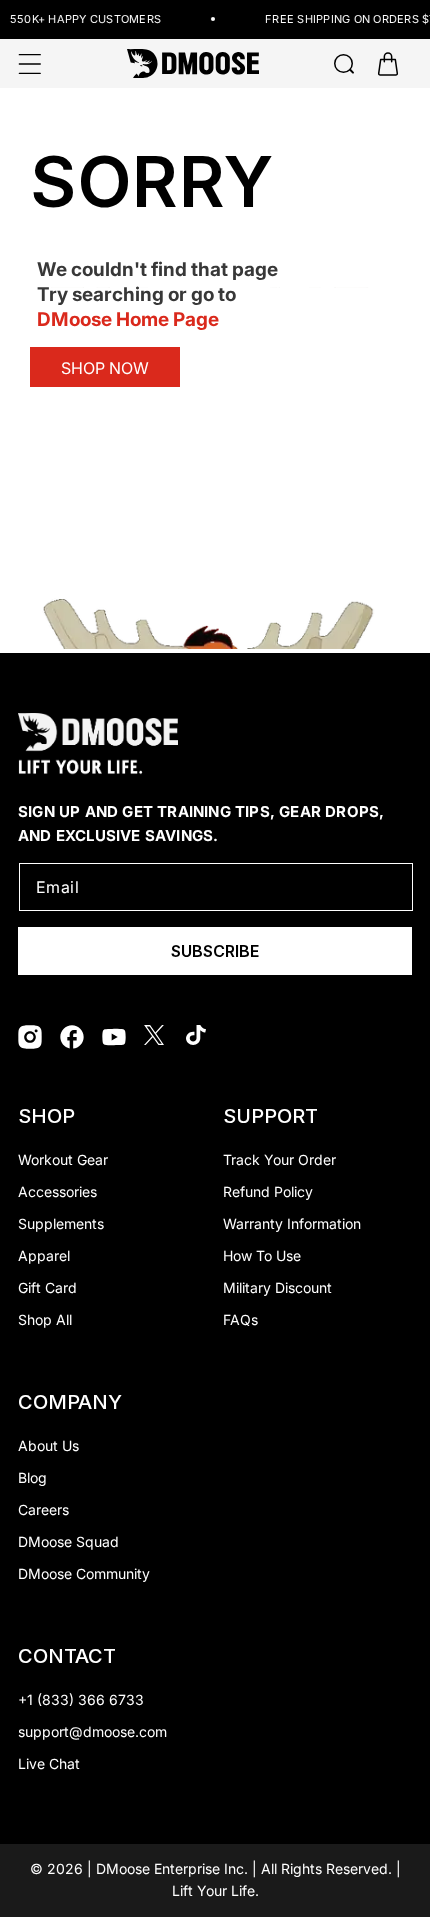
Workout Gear (63, 1159)
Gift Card (47, 1287)
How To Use (262, 1255)
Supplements (61, 1223)
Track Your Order (279, 1159)
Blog (32, 1477)
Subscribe (215, 951)
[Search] (344, 64)
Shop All (45, 1319)
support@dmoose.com (92, 1731)
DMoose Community (84, 1573)
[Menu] (30, 64)
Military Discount (277, 1287)
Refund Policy (268, 1191)
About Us (48, 1445)
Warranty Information (292, 1223)
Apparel (44, 1255)
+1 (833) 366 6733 (81, 1699)
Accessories (57, 1191)
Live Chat (49, 1763)
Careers (43, 1509)
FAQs (240, 1319)
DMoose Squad (68, 1541)
